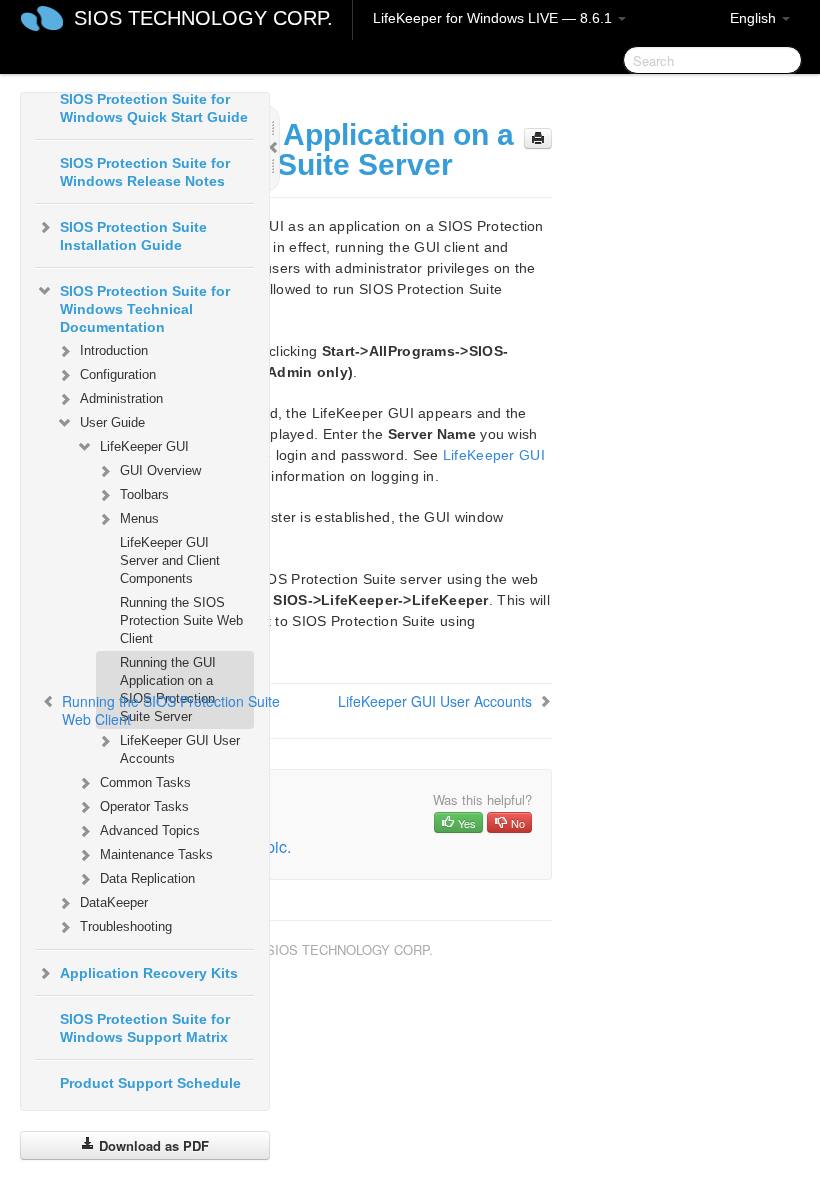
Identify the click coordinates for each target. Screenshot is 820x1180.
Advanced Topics (150, 830)
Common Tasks (145, 782)
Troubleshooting (126, 926)
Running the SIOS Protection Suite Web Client (181, 620)
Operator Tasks (144, 806)
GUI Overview (160, 470)
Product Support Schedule (150, 1083)
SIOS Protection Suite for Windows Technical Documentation (145, 309)
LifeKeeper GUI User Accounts (180, 749)
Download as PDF (152, 1145)
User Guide (112, 422)
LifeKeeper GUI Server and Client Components (170, 560)
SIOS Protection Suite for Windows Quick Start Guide (154, 108)
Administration (121, 398)
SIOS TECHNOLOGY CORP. (203, 18)
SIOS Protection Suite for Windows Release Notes (145, 172)
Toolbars (144, 494)
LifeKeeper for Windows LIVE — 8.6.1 (494, 18)
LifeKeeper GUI (144, 446)
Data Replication (147, 878)
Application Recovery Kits (149, 973)
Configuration (118, 374)
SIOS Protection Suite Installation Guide (133, 236)
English (755, 18)
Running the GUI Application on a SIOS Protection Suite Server (168, 689)
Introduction (114, 350)
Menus (139, 518)
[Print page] (538, 138)
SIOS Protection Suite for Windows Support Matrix (145, 1028)
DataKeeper (114, 902)
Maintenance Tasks (156, 854)
